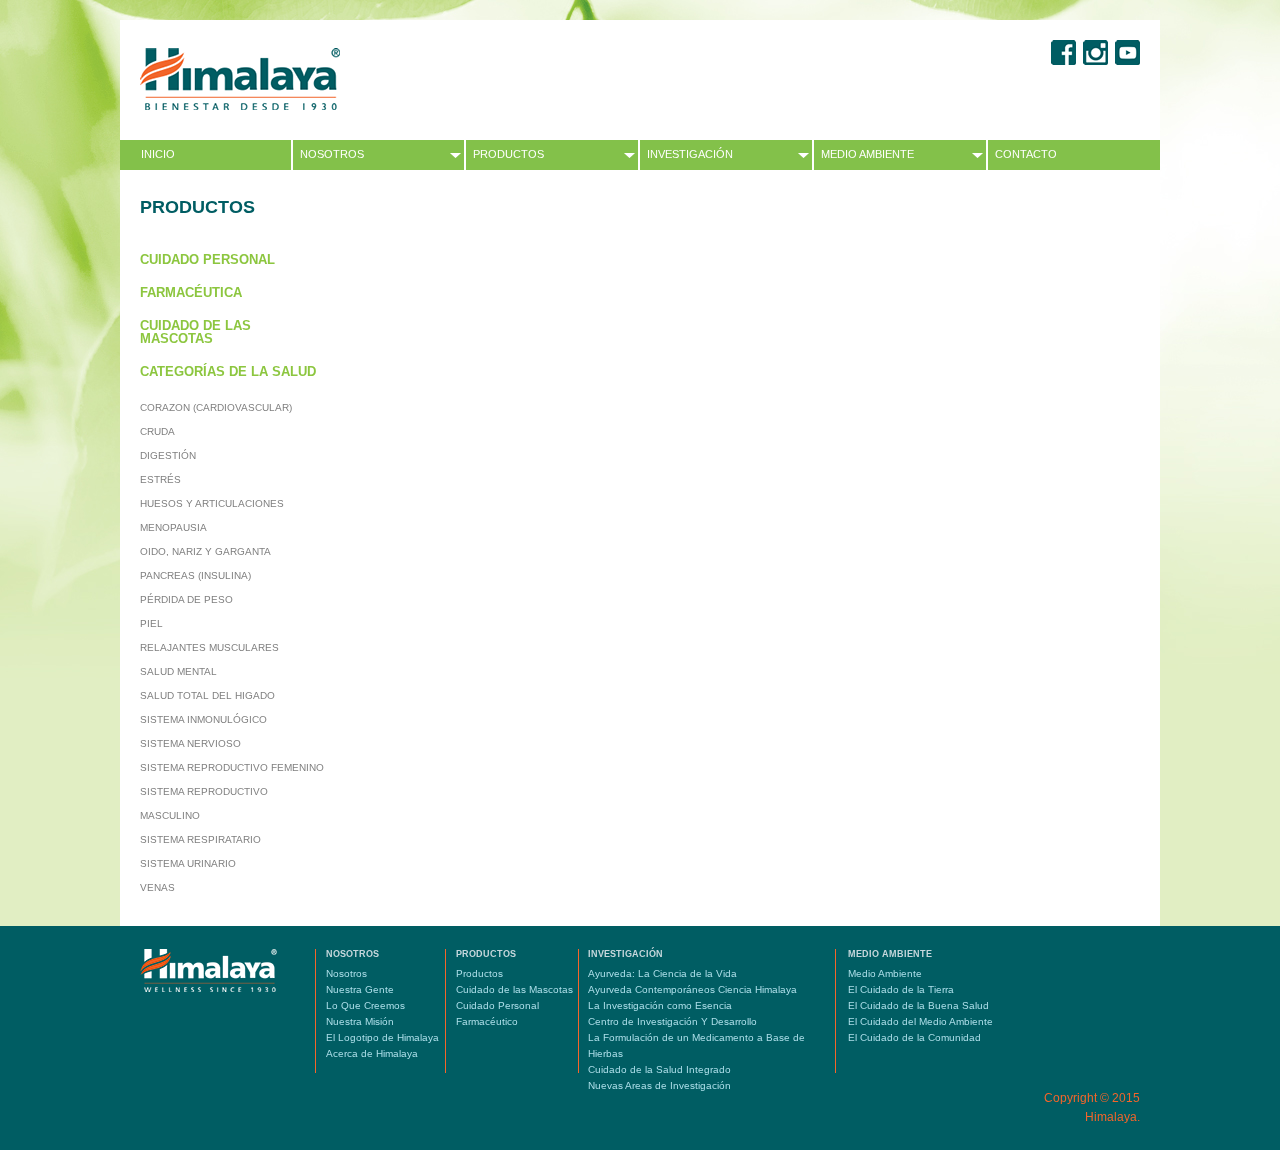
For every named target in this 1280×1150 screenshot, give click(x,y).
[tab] (228, 259)
